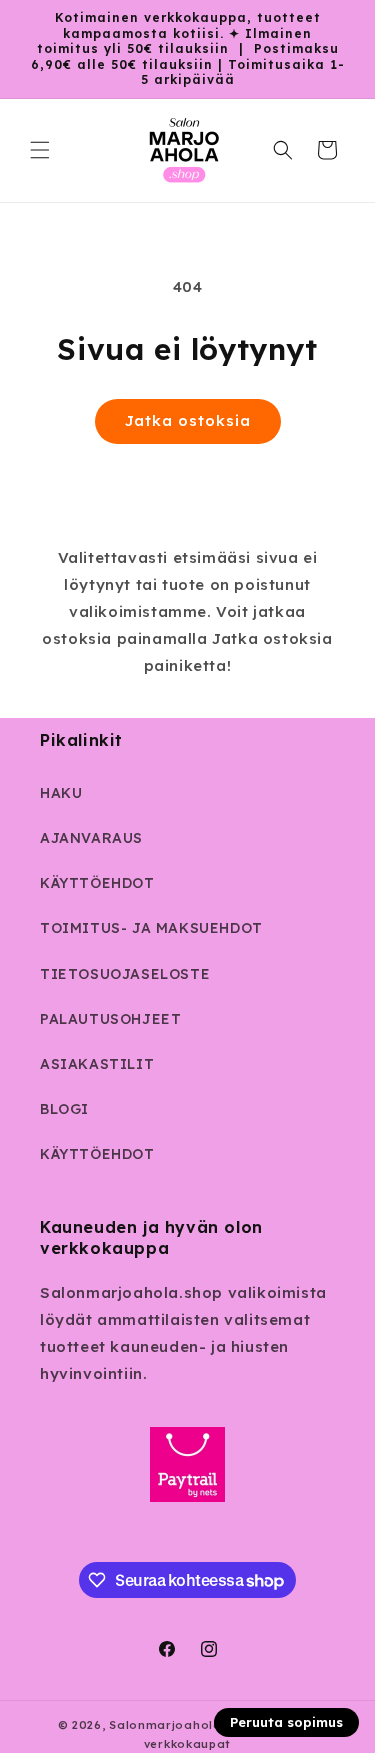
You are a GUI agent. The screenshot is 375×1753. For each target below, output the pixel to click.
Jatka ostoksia (188, 420)
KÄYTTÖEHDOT (97, 883)
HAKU (61, 793)
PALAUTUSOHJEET (110, 1019)
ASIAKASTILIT (97, 1064)
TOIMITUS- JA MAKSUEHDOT (151, 928)
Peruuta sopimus (286, 1722)
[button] (40, 150)
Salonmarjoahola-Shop (184, 1725)
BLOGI (64, 1109)
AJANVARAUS (91, 838)
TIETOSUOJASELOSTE (125, 974)
